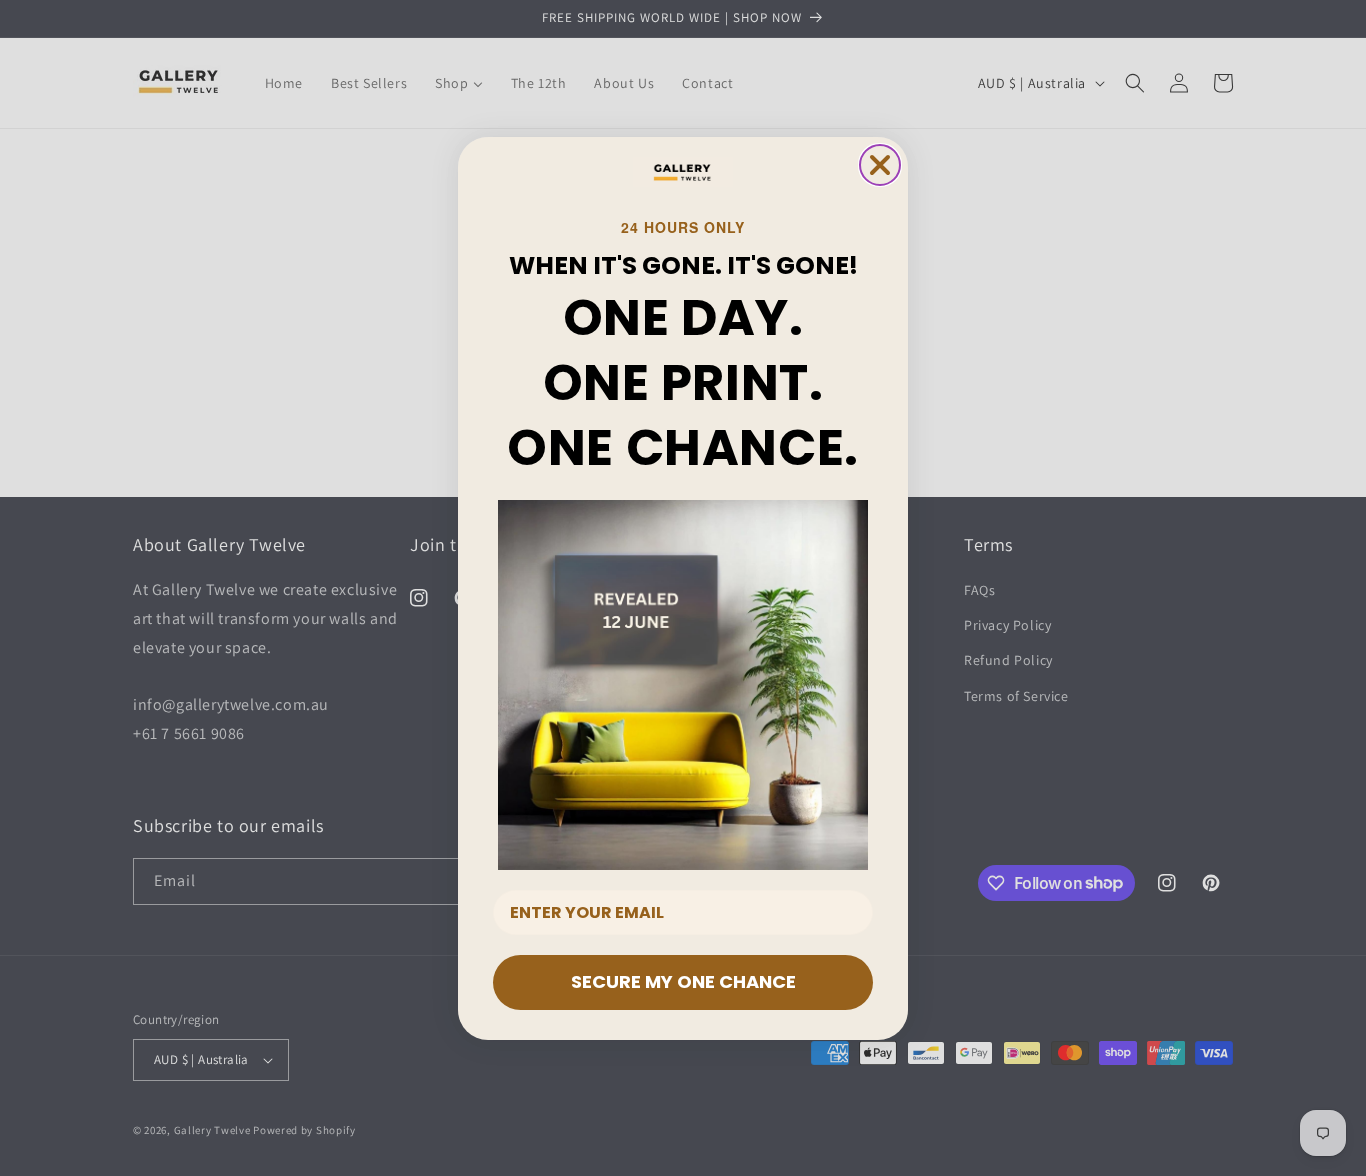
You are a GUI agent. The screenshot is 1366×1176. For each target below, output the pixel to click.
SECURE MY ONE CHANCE (683, 981)
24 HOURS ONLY (683, 227)
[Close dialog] (880, 165)
